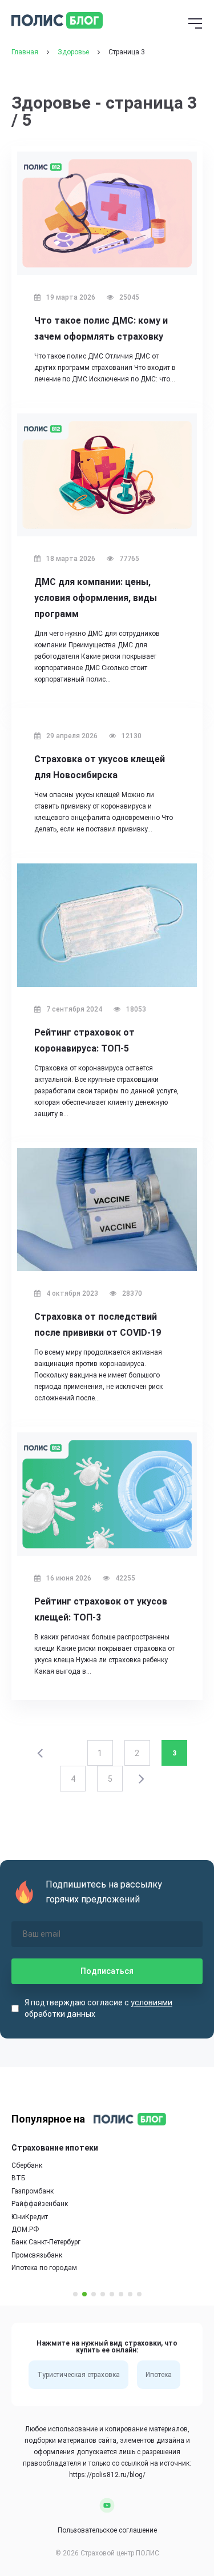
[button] (75, 2294)
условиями (152, 2002)
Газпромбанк (33, 2191)
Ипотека (159, 2375)
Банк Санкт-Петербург (46, 2242)
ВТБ (18, 2178)
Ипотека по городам (44, 2268)
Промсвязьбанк (37, 2255)
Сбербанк (27, 2165)
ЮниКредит (30, 2217)
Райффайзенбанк (40, 2204)
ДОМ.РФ (25, 2229)
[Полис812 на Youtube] (107, 2505)
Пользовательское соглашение (107, 2530)
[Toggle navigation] (195, 25)
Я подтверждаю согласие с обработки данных (98, 2008)
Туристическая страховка (78, 2375)
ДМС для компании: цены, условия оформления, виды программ (96, 598)
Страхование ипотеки (55, 2148)
